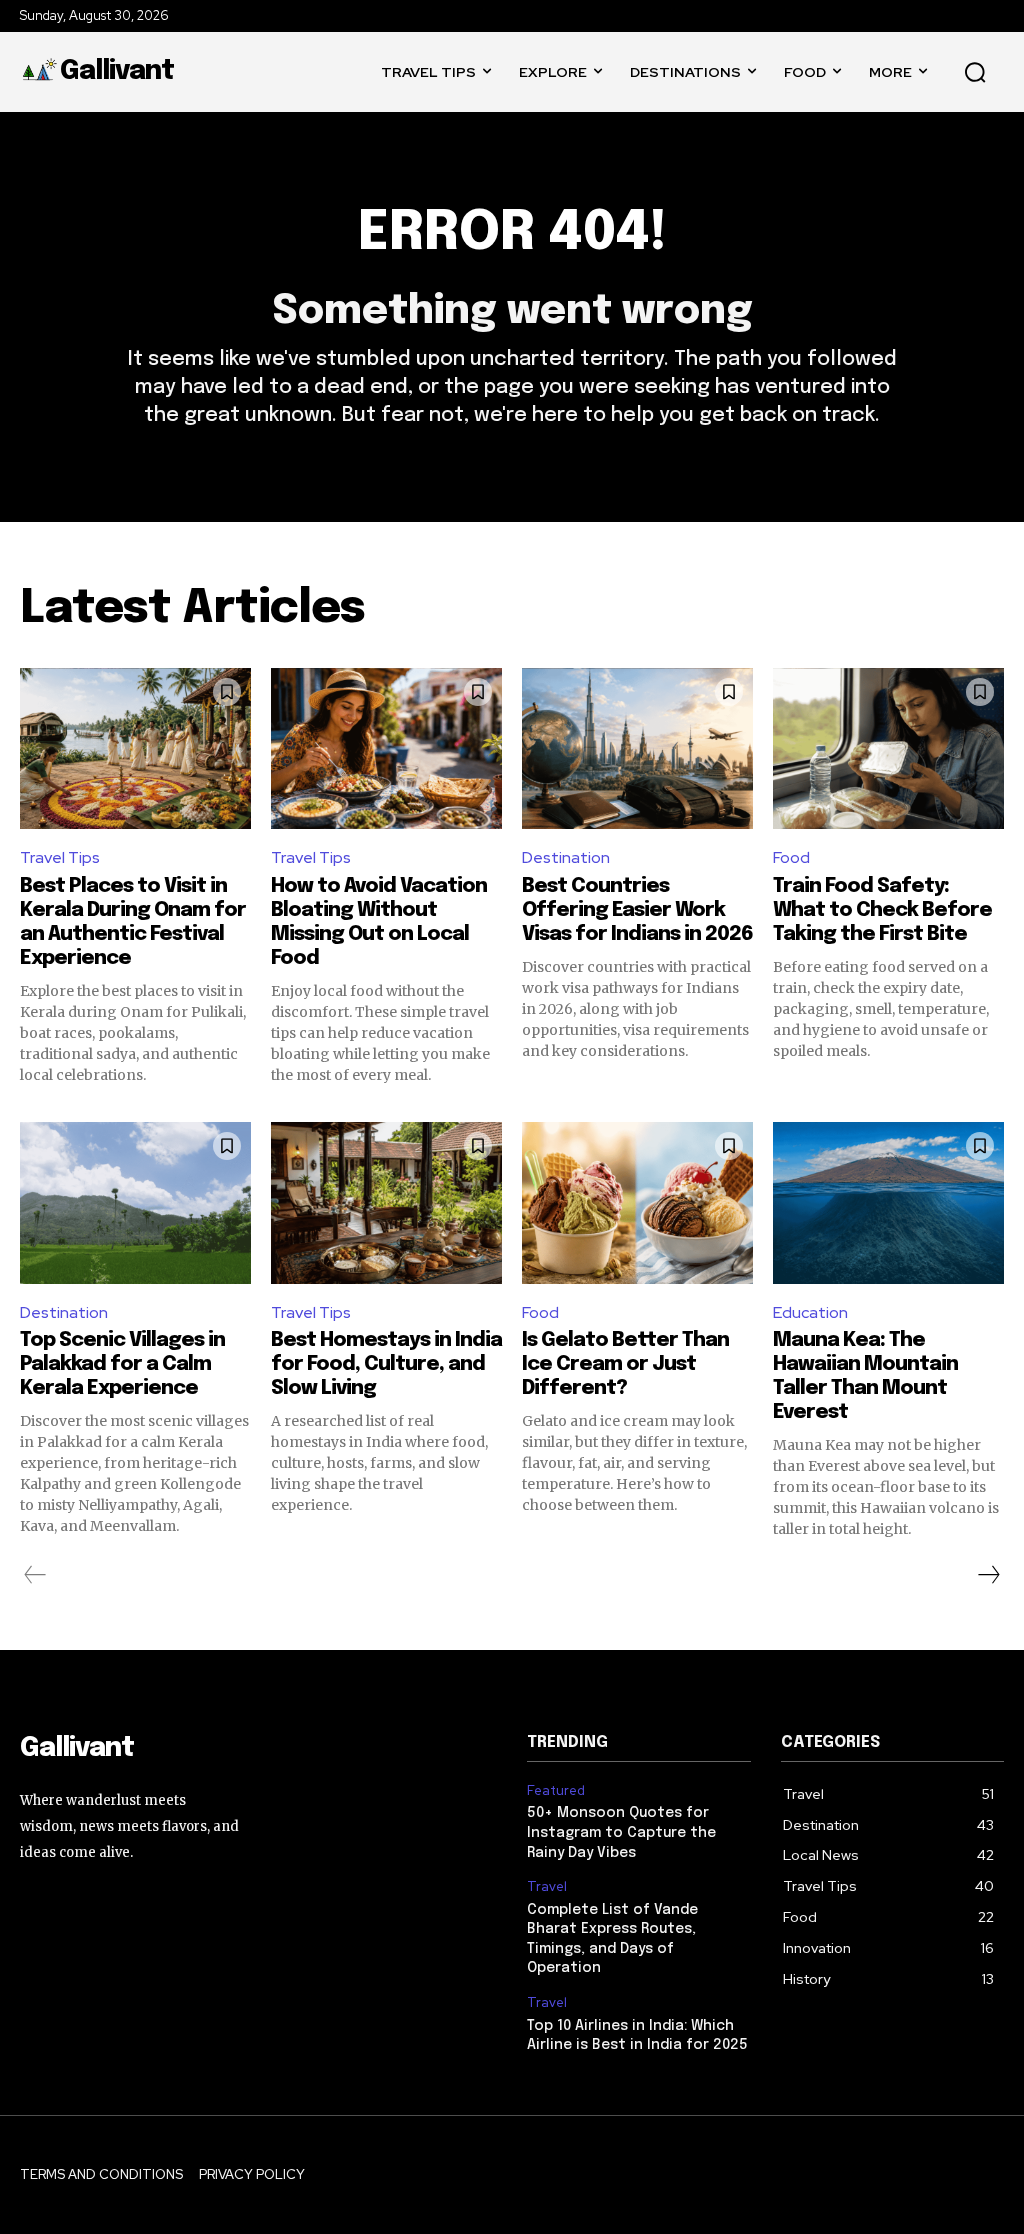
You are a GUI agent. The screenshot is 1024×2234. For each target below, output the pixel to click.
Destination (566, 857)
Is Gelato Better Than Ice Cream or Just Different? (625, 1364)
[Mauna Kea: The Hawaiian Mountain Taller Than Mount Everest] (888, 1203)
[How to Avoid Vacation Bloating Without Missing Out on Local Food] (386, 749)
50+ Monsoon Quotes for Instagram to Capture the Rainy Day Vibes (621, 1832)
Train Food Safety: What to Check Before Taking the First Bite (882, 910)
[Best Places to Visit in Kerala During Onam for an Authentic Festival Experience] (135, 749)
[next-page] (988, 1575)
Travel (547, 1887)
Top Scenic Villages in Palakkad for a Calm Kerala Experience (122, 1364)
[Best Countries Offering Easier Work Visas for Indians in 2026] (637, 749)
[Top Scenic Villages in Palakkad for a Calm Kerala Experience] (135, 1203)
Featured (556, 1791)
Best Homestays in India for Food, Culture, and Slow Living (386, 1364)
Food (791, 857)
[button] (975, 72)
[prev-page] (35, 1575)
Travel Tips (60, 857)
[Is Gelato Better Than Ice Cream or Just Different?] (637, 1203)
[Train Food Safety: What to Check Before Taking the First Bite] (888, 749)
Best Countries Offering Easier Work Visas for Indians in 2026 (637, 910)
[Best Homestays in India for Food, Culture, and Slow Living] (386, 1203)
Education (810, 1312)
